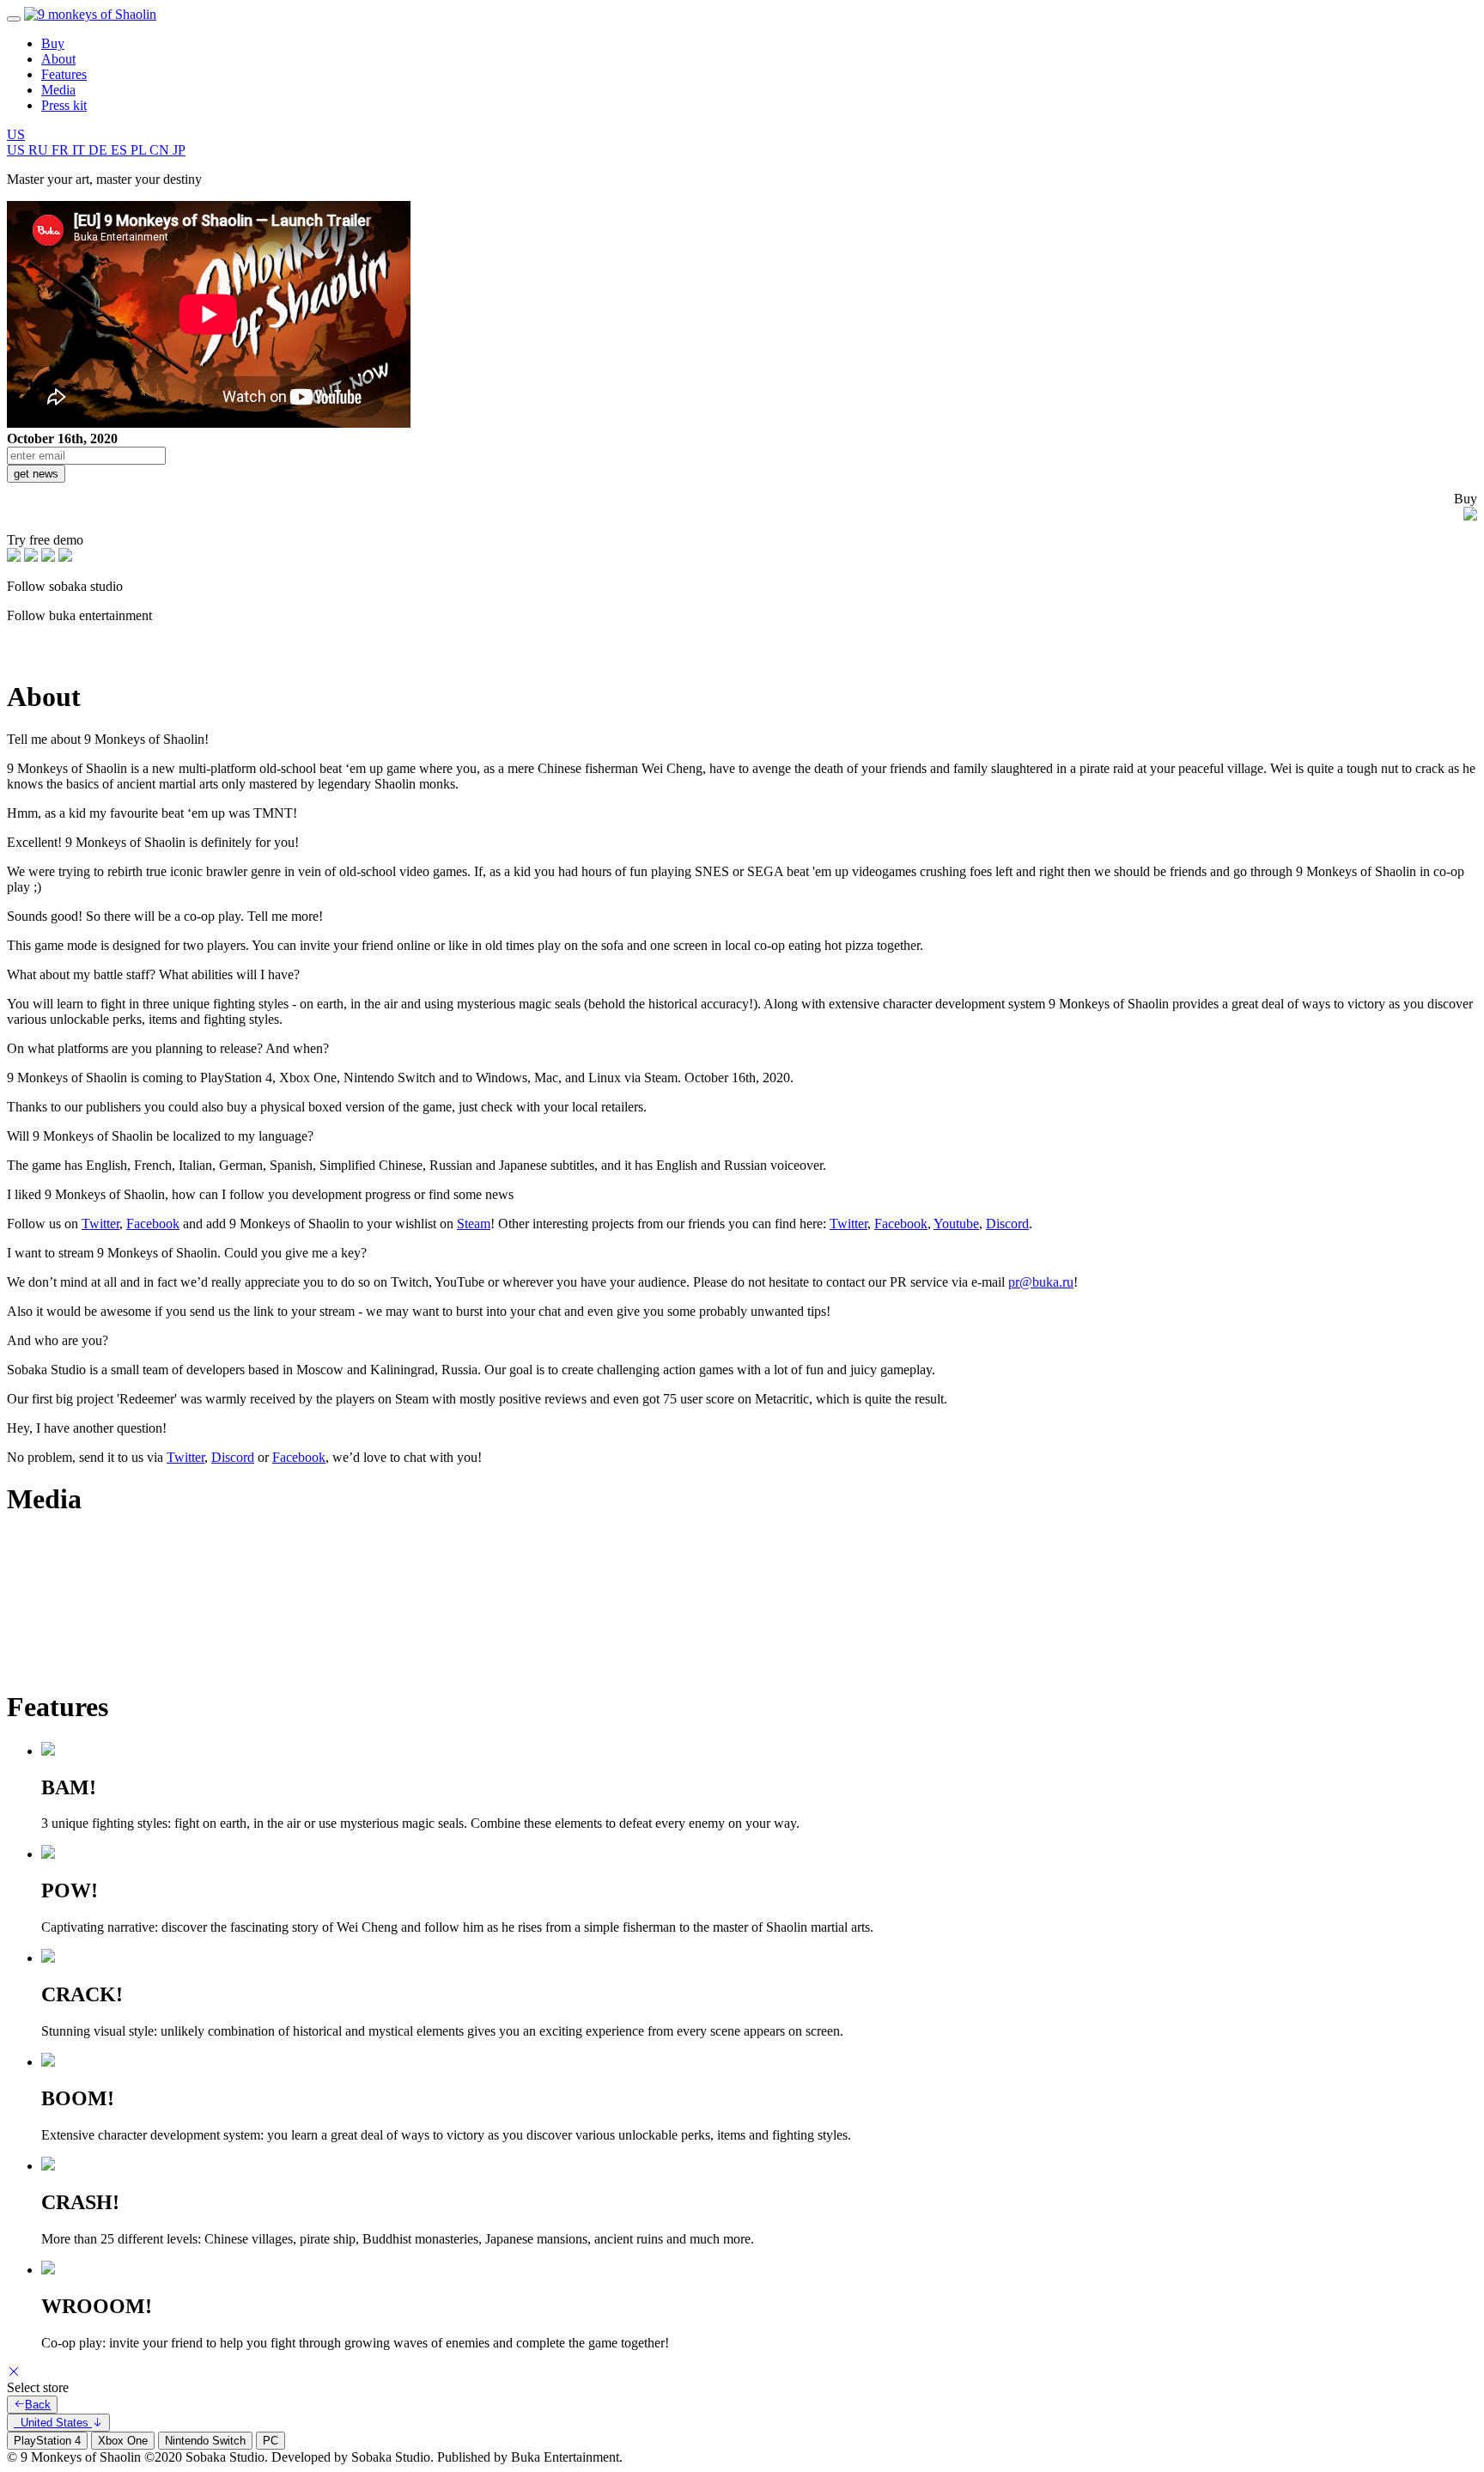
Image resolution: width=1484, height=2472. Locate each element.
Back (38, 2405)
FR (62, 150)
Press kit (64, 105)
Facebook (153, 1224)
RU (40, 150)
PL (140, 150)
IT (80, 150)
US (16, 134)
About (58, 59)
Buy (53, 43)
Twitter (100, 1224)
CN (161, 150)
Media (58, 90)
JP (179, 150)
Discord (1007, 1224)
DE (100, 150)
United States (53, 2423)
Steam (474, 1224)
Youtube (956, 1224)
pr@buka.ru (1041, 1282)
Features (64, 74)
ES (121, 150)
